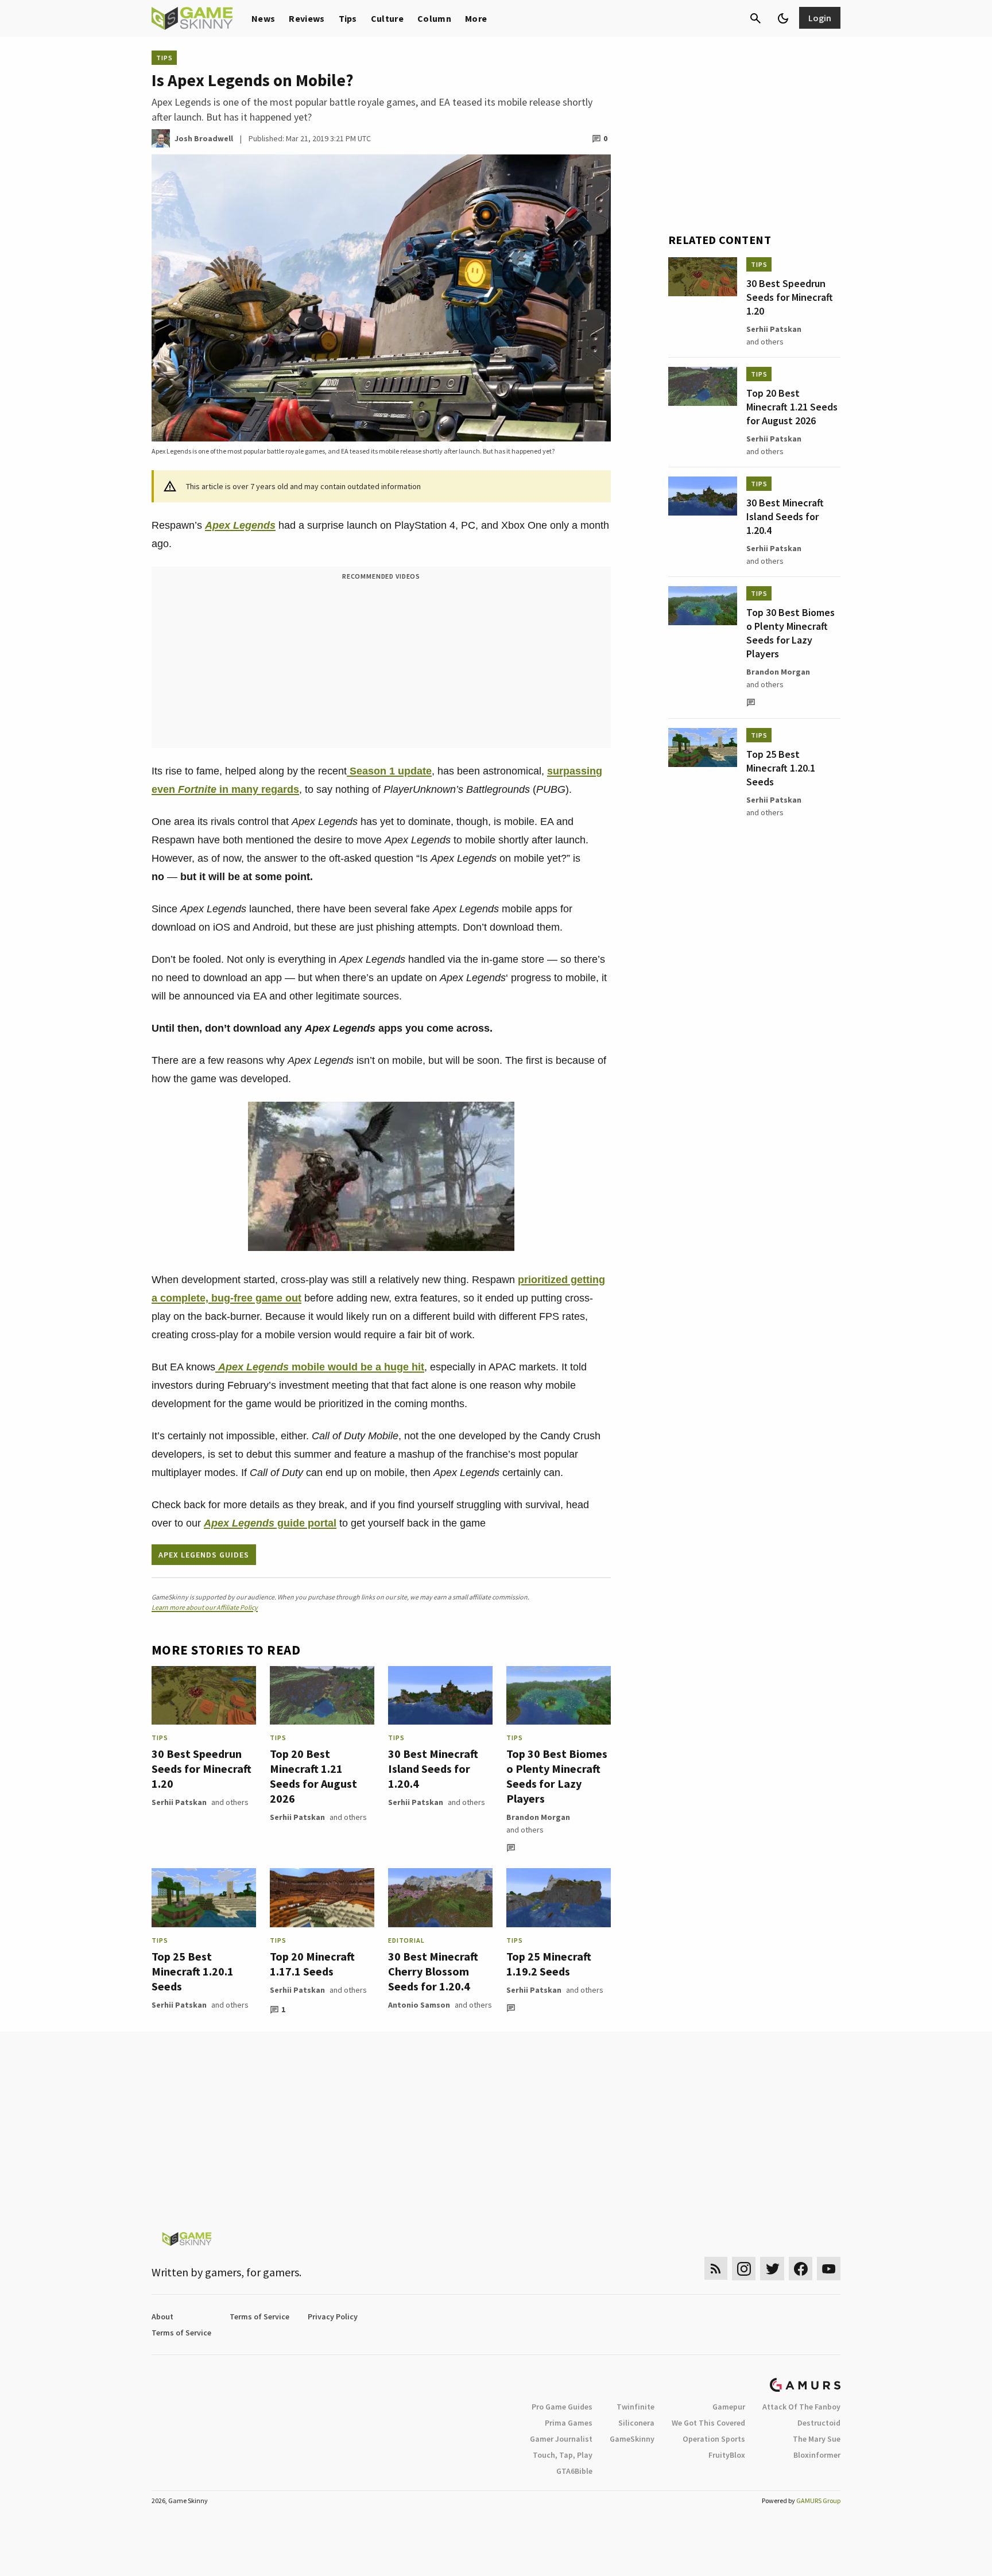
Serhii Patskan (179, 1802)
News (263, 18)
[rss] (716, 2269)
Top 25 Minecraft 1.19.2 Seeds (549, 1964)
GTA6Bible (574, 2471)
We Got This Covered (708, 2423)
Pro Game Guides (562, 2407)
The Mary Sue (817, 2439)
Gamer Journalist (561, 2439)
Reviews (307, 18)
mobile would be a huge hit (321, 1367)
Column (434, 18)
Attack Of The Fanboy (801, 2407)
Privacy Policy (333, 2317)
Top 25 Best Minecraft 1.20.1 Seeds (193, 1971)
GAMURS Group (818, 2501)
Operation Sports (714, 2439)
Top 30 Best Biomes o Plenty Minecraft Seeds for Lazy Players (557, 1776)
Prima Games (569, 2423)
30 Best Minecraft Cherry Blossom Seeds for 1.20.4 (433, 1971)
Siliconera (636, 2423)
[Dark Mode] (783, 18)
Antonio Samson (419, 2005)
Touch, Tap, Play (563, 2455)
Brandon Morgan (538, 1817)
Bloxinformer (817, 2455)
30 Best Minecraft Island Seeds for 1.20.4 (433, 1769)
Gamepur (729, 2407)
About (162, 2317)
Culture (387, 18)
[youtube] (829, 2269)
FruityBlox (727, 2455)
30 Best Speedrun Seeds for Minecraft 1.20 (201, 1769)
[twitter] (772, 2269)
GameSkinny (632, 2439)
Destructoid (819, 2423)
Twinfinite (635, 2407)
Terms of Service (259, 2317)
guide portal (270, 1523)
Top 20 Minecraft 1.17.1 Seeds (312, 1964)
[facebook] (801, 2269)
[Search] (755, 18)
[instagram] (744, 2269)
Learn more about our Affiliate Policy (205, 1607)
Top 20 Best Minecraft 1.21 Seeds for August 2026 (313, 1776)
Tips (348, 18)
